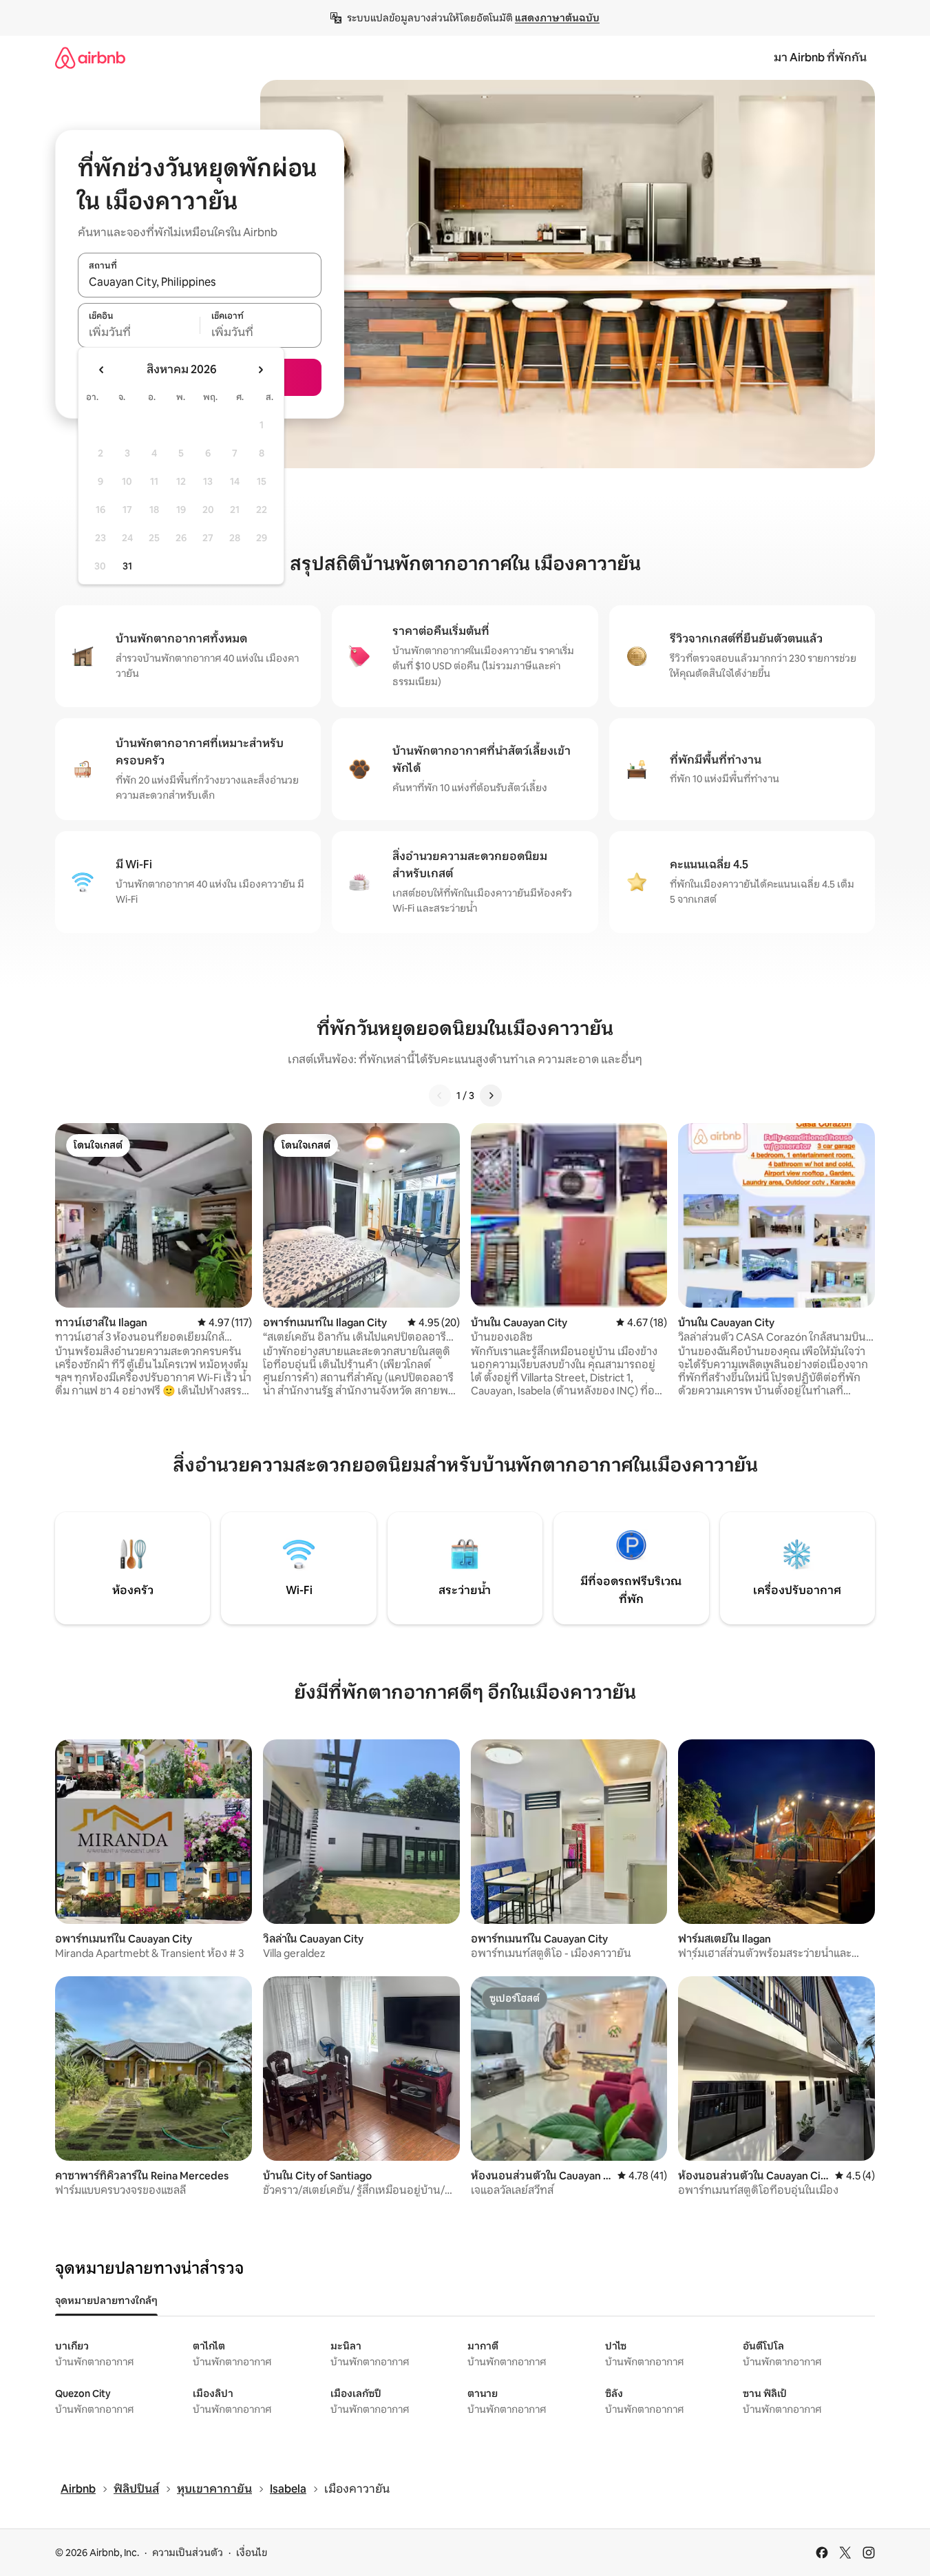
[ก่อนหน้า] (440, 1096)
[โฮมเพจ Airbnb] (90, 57)
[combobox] (200, 282)
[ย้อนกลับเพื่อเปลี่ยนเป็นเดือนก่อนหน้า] (102, 370)
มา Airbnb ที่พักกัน (820, 57)
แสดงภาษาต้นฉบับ (557, 18)
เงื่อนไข (252, 2553)
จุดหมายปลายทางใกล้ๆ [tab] (106, 2301)
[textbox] (139, 333)
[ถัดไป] (491, 1096)
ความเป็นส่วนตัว (188, 2553)
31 (127, 566)
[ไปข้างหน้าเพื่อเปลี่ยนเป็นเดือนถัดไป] (260, 370)
